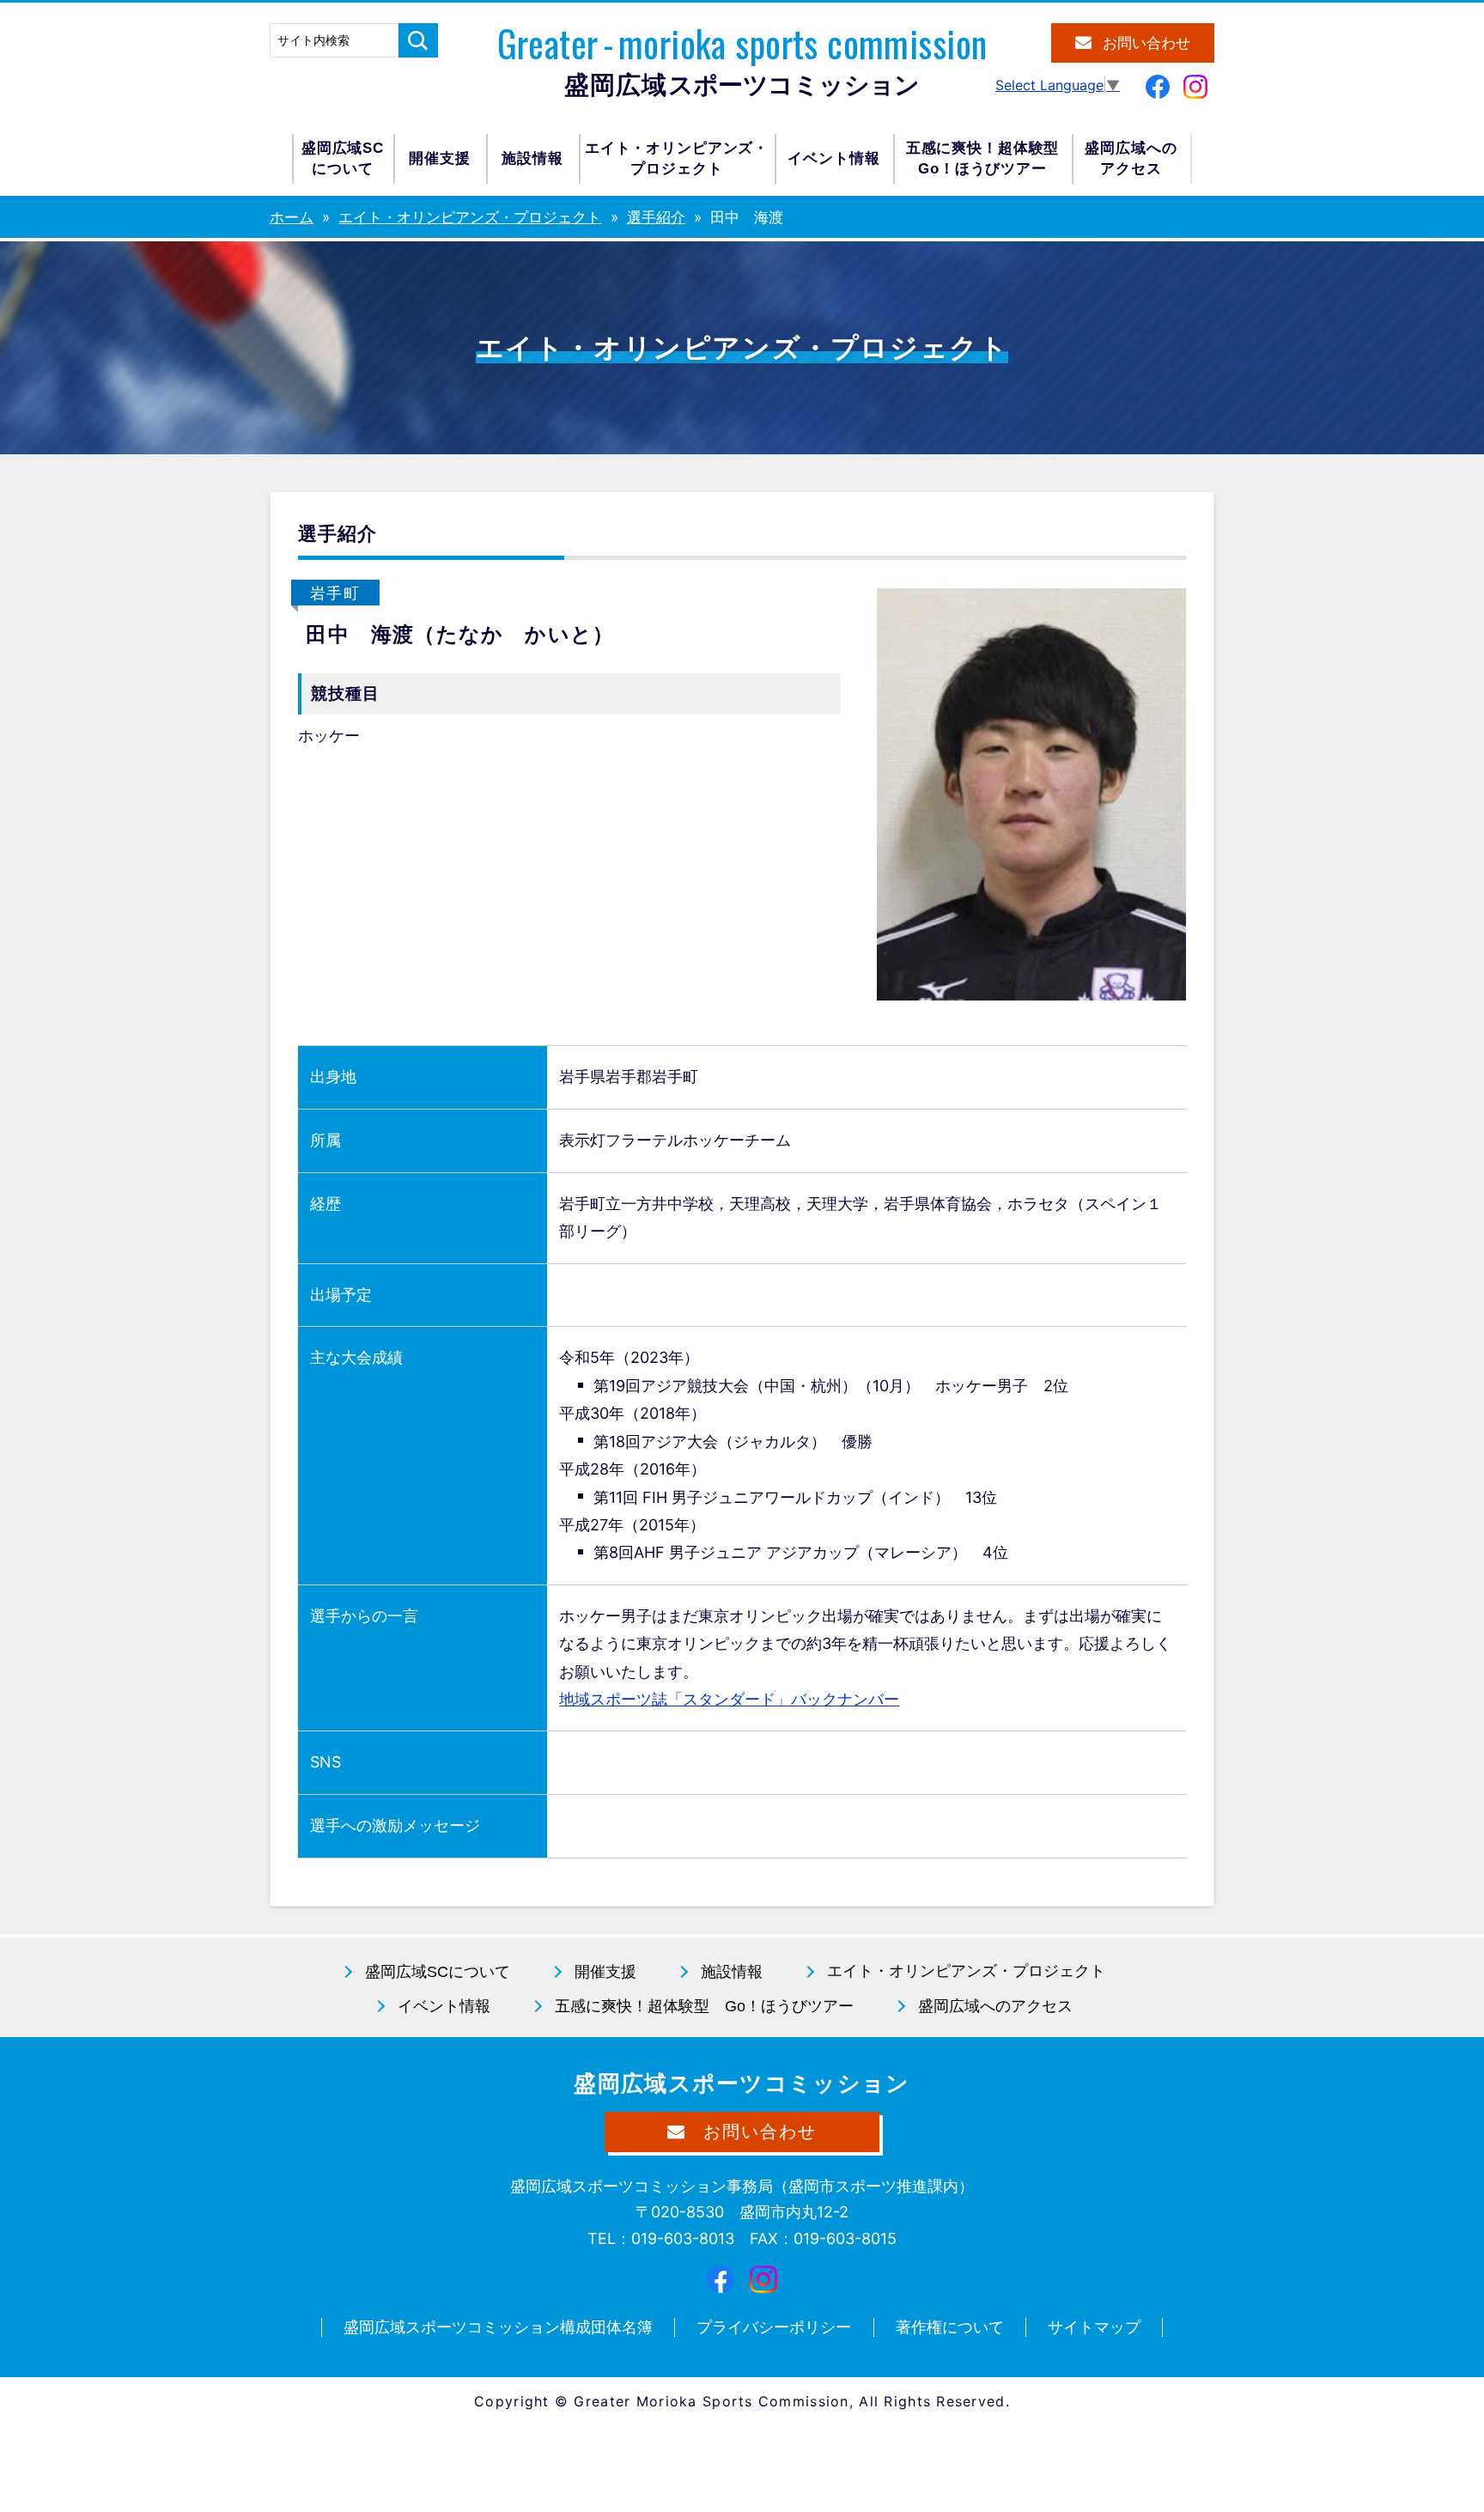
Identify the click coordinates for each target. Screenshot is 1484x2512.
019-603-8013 (683, 2238)
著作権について (950, 2327)
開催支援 (439, 158)
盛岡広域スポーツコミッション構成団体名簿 (498, 2327)
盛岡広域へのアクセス (1131, 158)
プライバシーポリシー (774, 2327)
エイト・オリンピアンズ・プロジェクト (677, 158)
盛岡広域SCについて (343, 158)
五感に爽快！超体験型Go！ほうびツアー (983, 158)
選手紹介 (656, 217)
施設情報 (532, 158)
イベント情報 (833, 158)
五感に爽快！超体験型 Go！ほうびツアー (704, 2006)
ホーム (292, 217)
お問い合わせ (1146, 43)
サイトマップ (1094, 2327)
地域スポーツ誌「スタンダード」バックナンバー (729, 1699)
